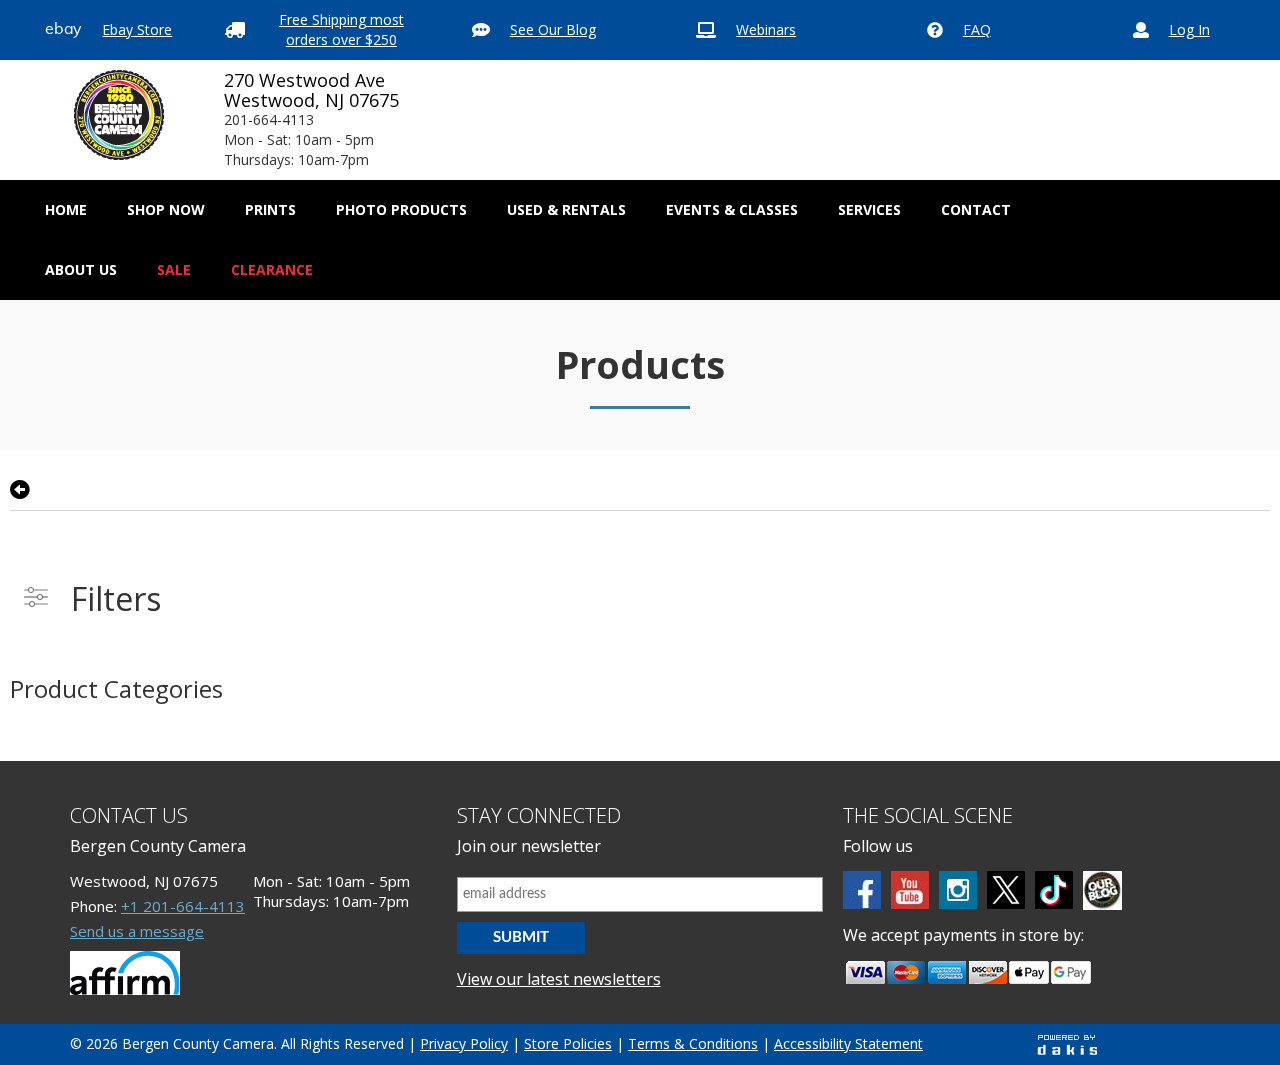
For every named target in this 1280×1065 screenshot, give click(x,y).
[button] (166, 210)
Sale (174, 269)
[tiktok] (1054, 890)
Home (66, 209)
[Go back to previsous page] (20, 490)
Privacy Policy (464, 1043)
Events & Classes (732, 209)
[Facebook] (862, 890)
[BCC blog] (1102, 890)
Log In (1189, 29)
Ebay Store (137, 29)
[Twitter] (1006, 890)
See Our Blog (553, 29)
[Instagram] (958, 890)
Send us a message (137, 931)
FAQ (977, 29)
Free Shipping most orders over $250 (341, 29)
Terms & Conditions (693, 1043)
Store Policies (568, 1043)
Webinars (766, 29)
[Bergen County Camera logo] (119, 115)
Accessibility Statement (848, 1043)
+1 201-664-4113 (183, 906)
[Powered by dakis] (1067, 1044)
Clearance (272, 269)
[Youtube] (910, 890)
